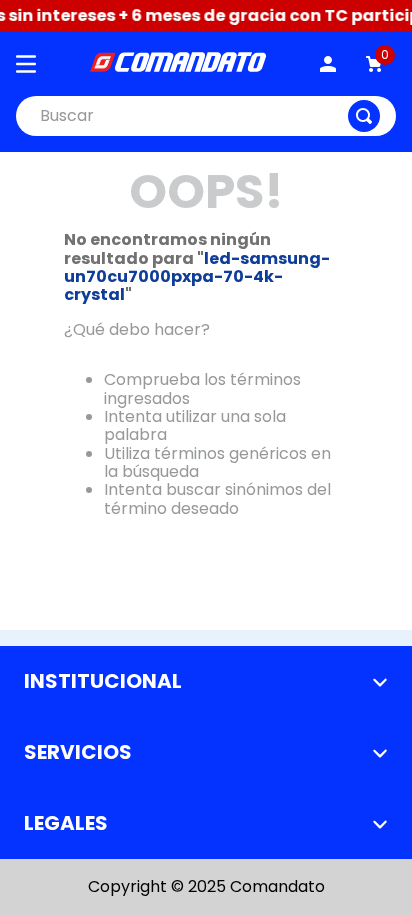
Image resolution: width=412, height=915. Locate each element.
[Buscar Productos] (364, 116)
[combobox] (206, 116)
